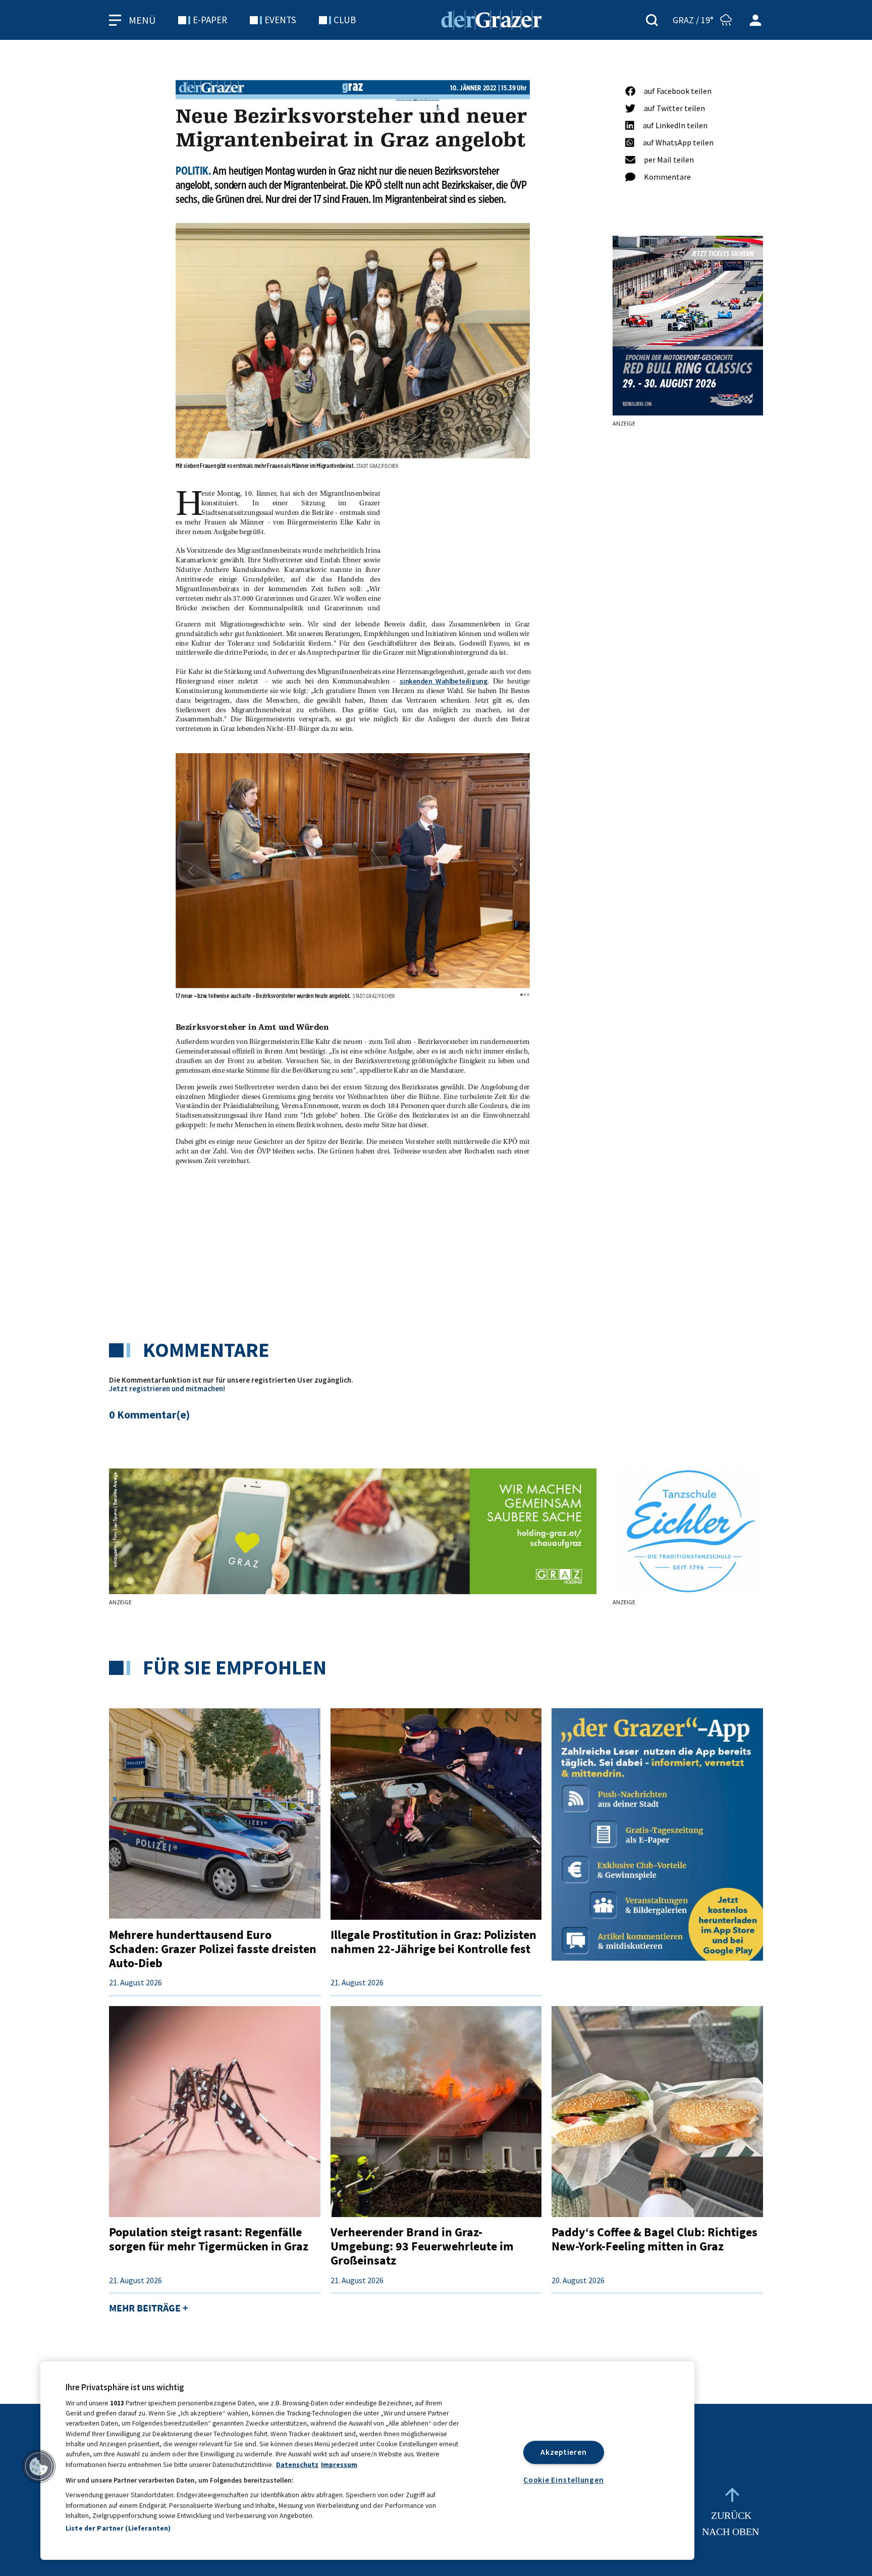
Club (345, 20)
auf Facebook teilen (678, 91)
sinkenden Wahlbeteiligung (444, 681)
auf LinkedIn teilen (675, 125)
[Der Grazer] (492, 19)
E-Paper (210, 20)
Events (280, 20)
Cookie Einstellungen (563, 2480)
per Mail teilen (669, 160)
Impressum (339, 2465)
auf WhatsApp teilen (678, 142)
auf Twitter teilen (674, 108)
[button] (191, 871)
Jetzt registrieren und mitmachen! (167, 1388)
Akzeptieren (563, 2452)
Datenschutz (297, 2465)
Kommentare (667, 177)
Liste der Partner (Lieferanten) (118, 2528)
